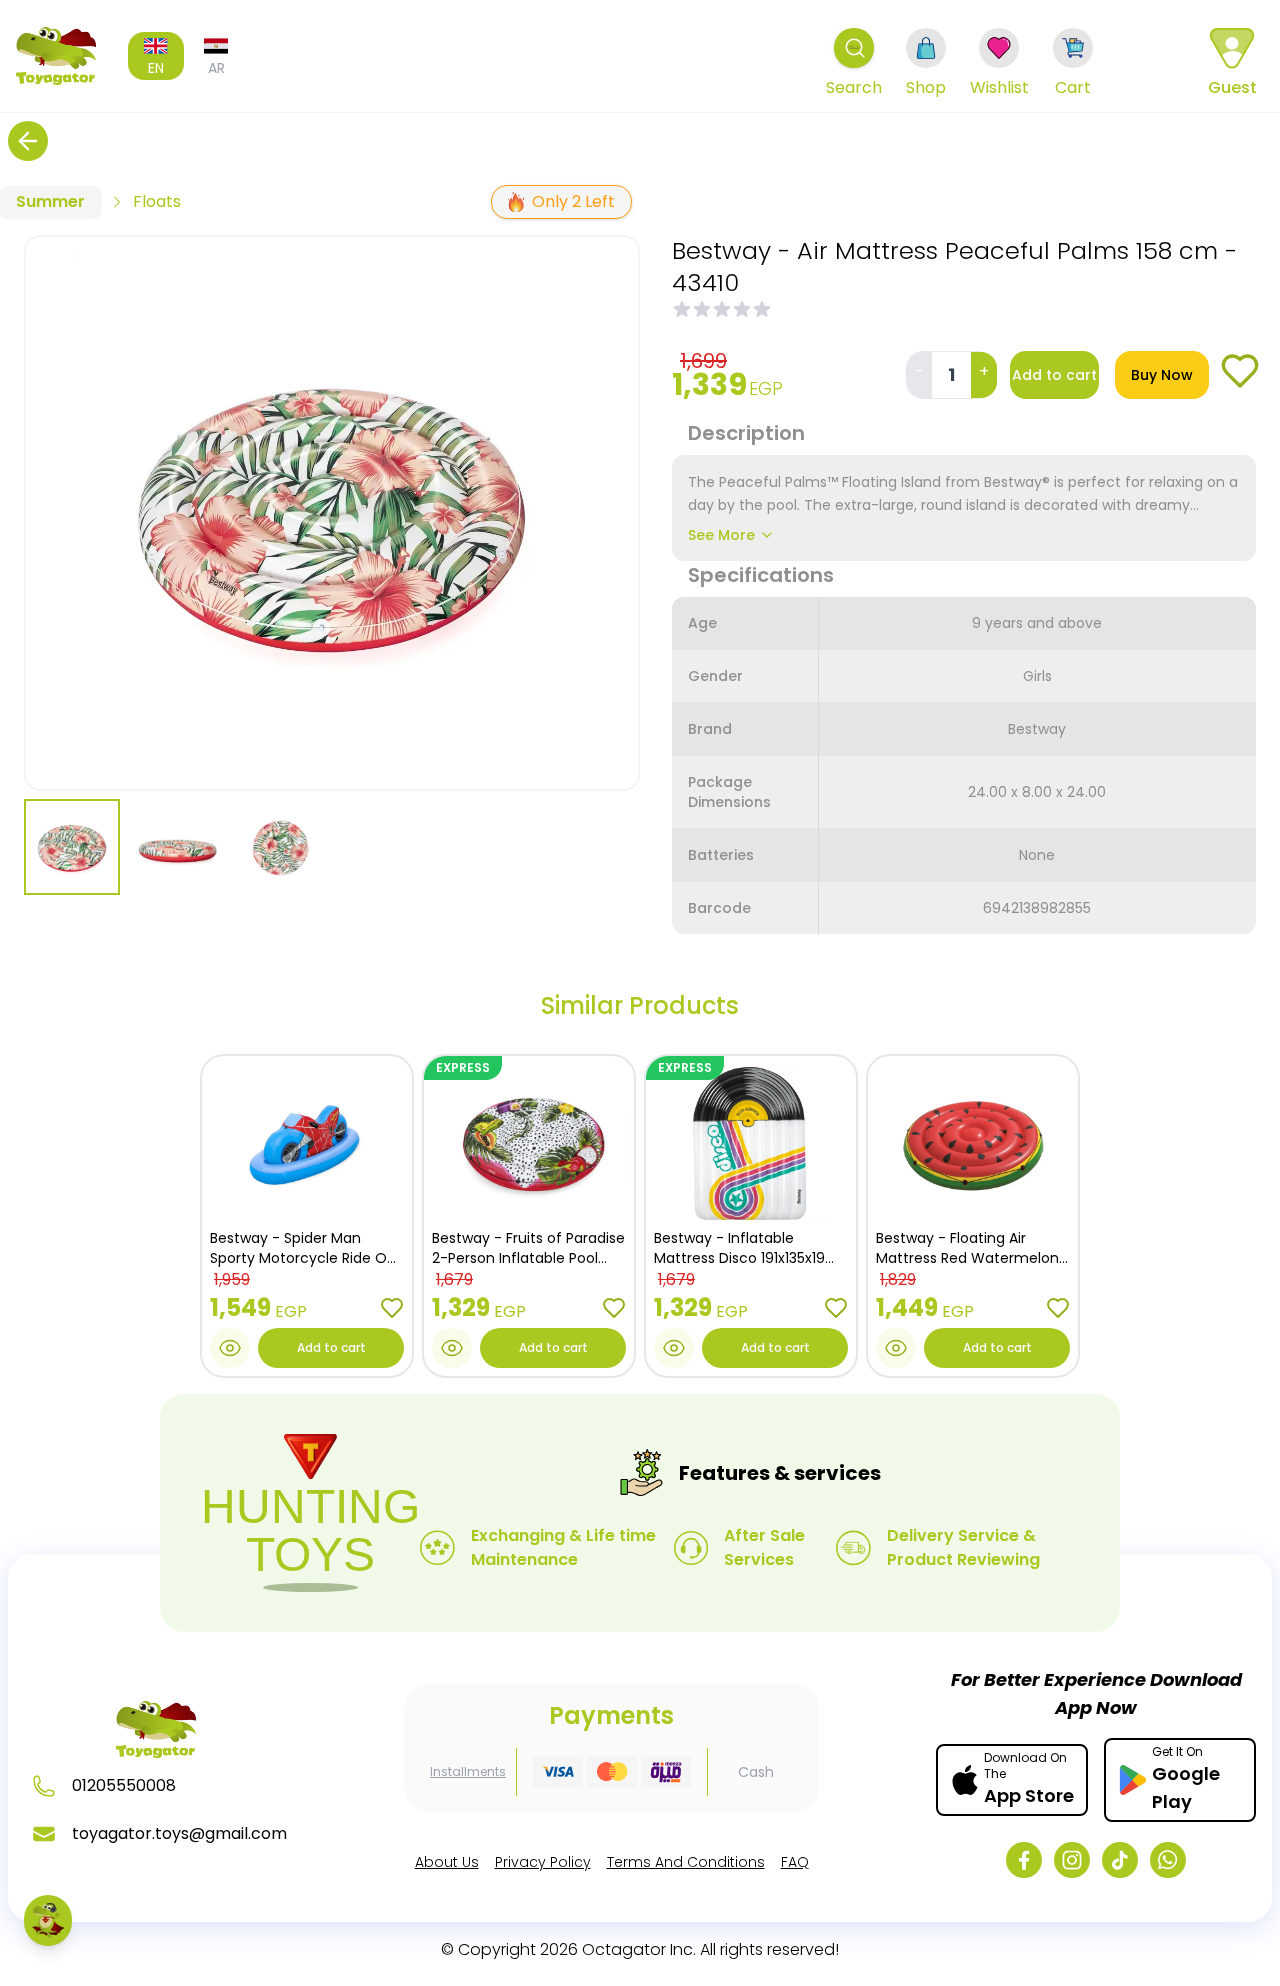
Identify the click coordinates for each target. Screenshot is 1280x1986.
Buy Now (1162, 375)
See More (721, 535)
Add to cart (1054, 375)
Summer (50, 201)
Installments (468, 1772)
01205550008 (124, 1785)
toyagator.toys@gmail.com (179, 1833)
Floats (157, 201)
